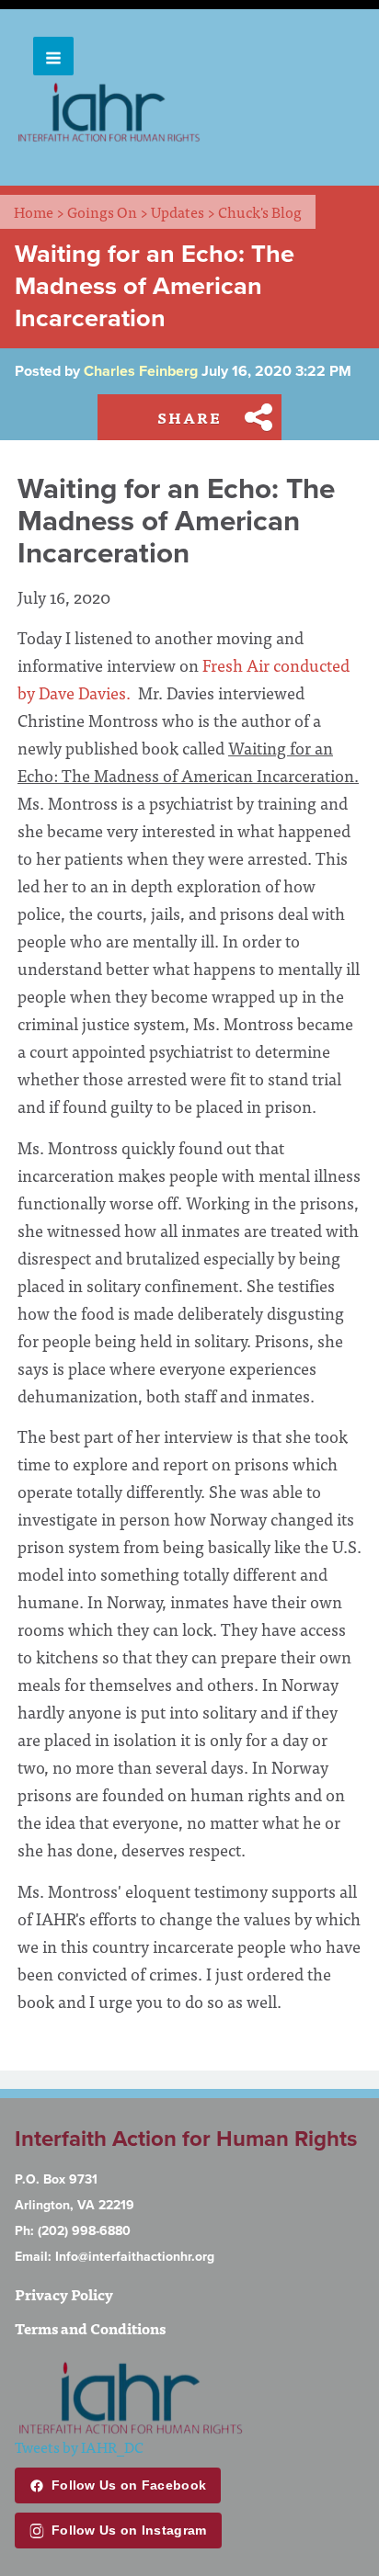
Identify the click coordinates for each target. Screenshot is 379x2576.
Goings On (108, 211)
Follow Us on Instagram (129, 2530)
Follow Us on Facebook (129, 2485)
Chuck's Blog (260, 211)
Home (39, 211)
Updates (183, 211)
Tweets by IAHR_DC (79, 2446)
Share (189, 417)
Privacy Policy (64, 2294)
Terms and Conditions (90, 2328)
